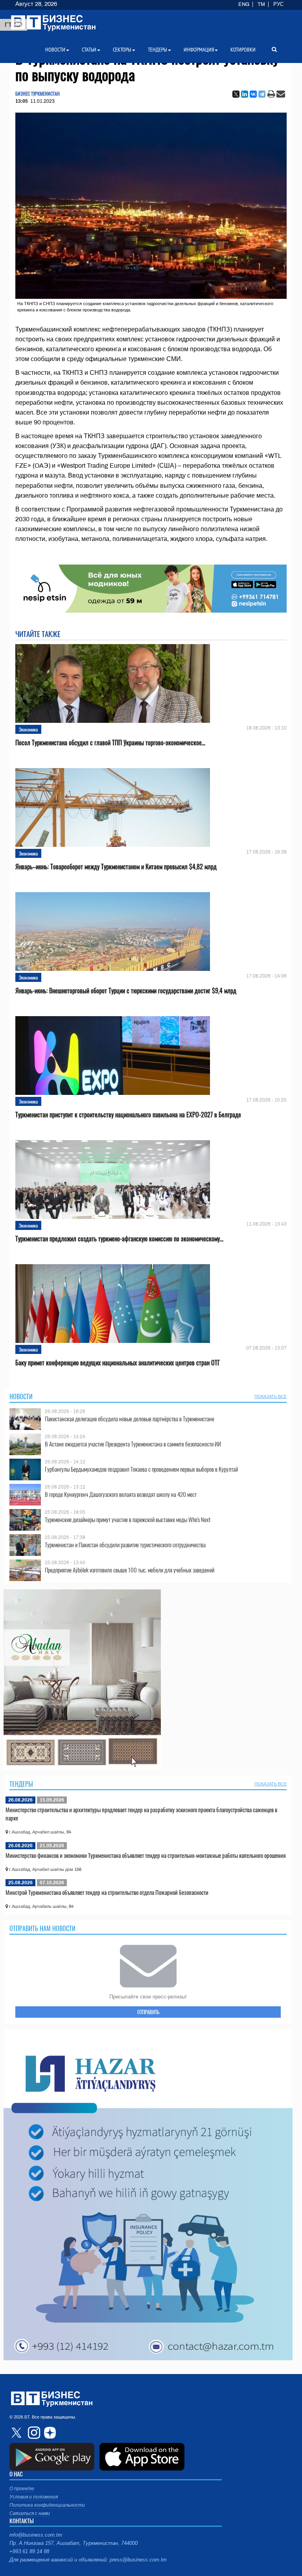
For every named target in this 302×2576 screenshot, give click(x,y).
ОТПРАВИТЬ (148, 2012)
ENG (244, 4)
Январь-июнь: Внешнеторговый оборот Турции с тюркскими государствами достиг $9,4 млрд (126, 991)
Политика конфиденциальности (47, 2505)
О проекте (22, 2489)
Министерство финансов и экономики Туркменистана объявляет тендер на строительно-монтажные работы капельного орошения (145, 1855)
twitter (17, 2433)
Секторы (122, 50)
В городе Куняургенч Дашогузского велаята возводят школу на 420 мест (121, 1494)
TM (261, 4)
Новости (21, 1396)
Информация (199, 50)
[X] (236, 94)
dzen (49, 2433)
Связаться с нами (30, 2513)
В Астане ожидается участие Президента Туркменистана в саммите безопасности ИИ (133, 1444)
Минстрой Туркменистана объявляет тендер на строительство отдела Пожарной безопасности (107, 1892)
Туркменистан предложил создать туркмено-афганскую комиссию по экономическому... (119, 1239)
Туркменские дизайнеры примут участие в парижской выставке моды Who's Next (128, 1519)
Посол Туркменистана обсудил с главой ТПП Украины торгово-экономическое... (110, 743)
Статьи (89, 50)
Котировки (243, 50)
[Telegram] (262, 94)
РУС (278, 4)
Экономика (28, 729)
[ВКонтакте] (253, 94)
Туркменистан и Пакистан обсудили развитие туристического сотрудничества (125, 1545)
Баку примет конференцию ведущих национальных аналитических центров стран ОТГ (118, 1363)
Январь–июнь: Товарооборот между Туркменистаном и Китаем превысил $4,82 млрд (116, 867)
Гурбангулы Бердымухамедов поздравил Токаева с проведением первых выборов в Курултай (141, 1469)
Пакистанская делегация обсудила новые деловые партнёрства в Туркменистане (130, 1419)
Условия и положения (34, 2497)
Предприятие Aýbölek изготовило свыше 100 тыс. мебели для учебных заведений (130, 1570)
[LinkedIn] (245, 94)
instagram (33, 2433)
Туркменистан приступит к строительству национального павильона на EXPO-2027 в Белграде (128, 1115)
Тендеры (21, 1784)
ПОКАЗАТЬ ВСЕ (271, 1396)
